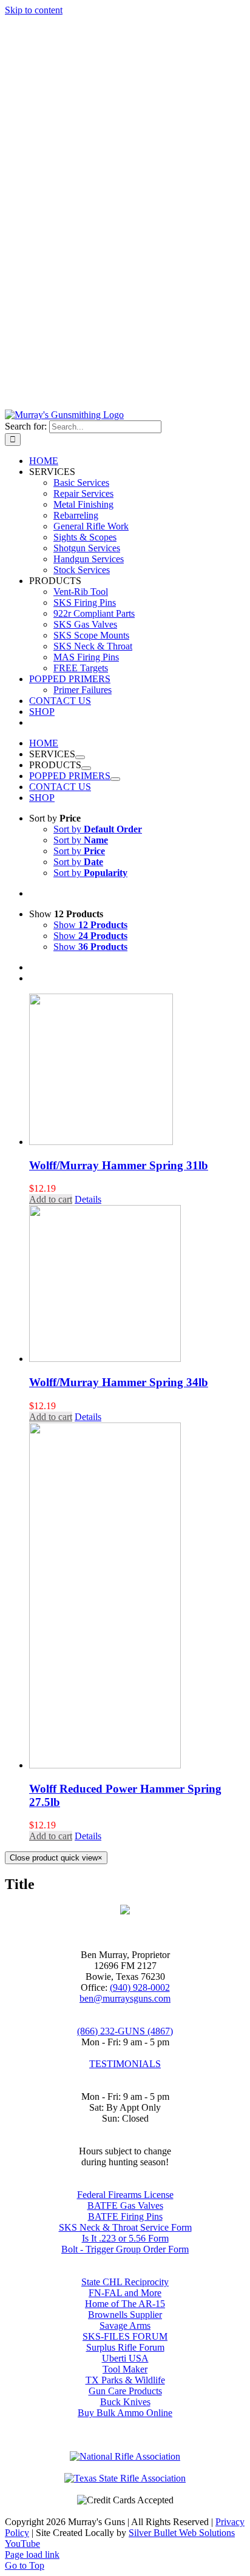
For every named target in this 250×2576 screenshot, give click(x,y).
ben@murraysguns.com (125, 1998)
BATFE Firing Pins (125, 2216)
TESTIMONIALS (125, 2064)
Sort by (98, 829)
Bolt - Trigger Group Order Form (125, 2249)
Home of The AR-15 (125, 2304)
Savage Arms (125, 2325)
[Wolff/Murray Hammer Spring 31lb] (137, 1071)
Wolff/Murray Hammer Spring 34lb (119, 1382)
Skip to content (34, 10)
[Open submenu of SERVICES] (80, 757)
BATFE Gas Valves (125, 2206)
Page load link (32, 2554)
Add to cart (51, 1199)
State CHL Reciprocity (125, 2282)
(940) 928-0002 (140, 1987)
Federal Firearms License (125, 2195)
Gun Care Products (125, 2391)
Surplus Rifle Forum (125, 2347)
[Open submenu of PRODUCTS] (86, 768)
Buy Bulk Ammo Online (125, 2413)
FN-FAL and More (125, 2293)
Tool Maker (125, 2369)
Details (88, 1199)
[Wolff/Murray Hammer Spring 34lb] (137, 1285)
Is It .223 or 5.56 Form (125, 2238)
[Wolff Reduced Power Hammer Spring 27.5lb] (137, 1597)
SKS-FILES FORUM (125, 2336)
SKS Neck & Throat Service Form (125, 2227)
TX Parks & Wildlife (125, 2380)
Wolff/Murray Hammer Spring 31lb (119, 1165)
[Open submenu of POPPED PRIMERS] (115, 779)
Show (90, 925)
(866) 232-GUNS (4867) (125, 2031)
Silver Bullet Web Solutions (182, 2533)
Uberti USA (125, 2358)
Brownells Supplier (125, 2315)
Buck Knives (125, 2402)
